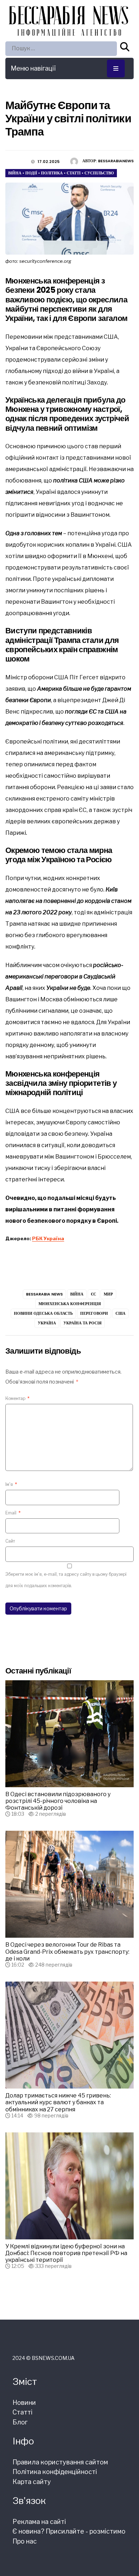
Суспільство (99, 173)
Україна (47, 1323)
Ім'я (11, 1484)
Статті (74, 173)
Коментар (17, 1398)
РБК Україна (48, 1238)
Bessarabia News (44, 1294)
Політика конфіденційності (55, 2472)
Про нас (25, 2541)
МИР (108, 1294)
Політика (52, 173)
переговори (94, 1313)
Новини (24, 2403)
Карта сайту (32, 2482)
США (120, 1313)
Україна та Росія (83, 1323)
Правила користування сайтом (60, 2462)
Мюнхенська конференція (70, 1304)
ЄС (94, 1294)
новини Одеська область (43, 1313)
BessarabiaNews (116, 161)
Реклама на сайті (39, 2522)
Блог (20, 2422)
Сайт (10, 1541)
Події (31, 173)
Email (13, 1513)
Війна (15, 173)
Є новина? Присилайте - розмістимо (69, 2531)
